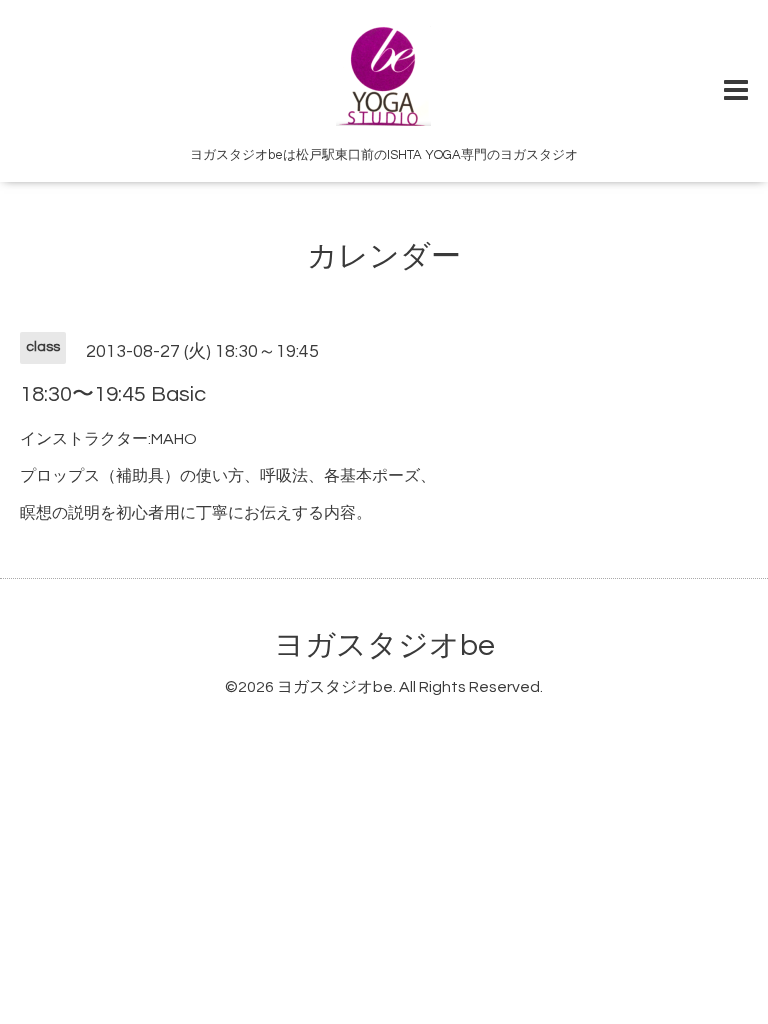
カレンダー (384, 256)
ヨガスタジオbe (384, 645)
